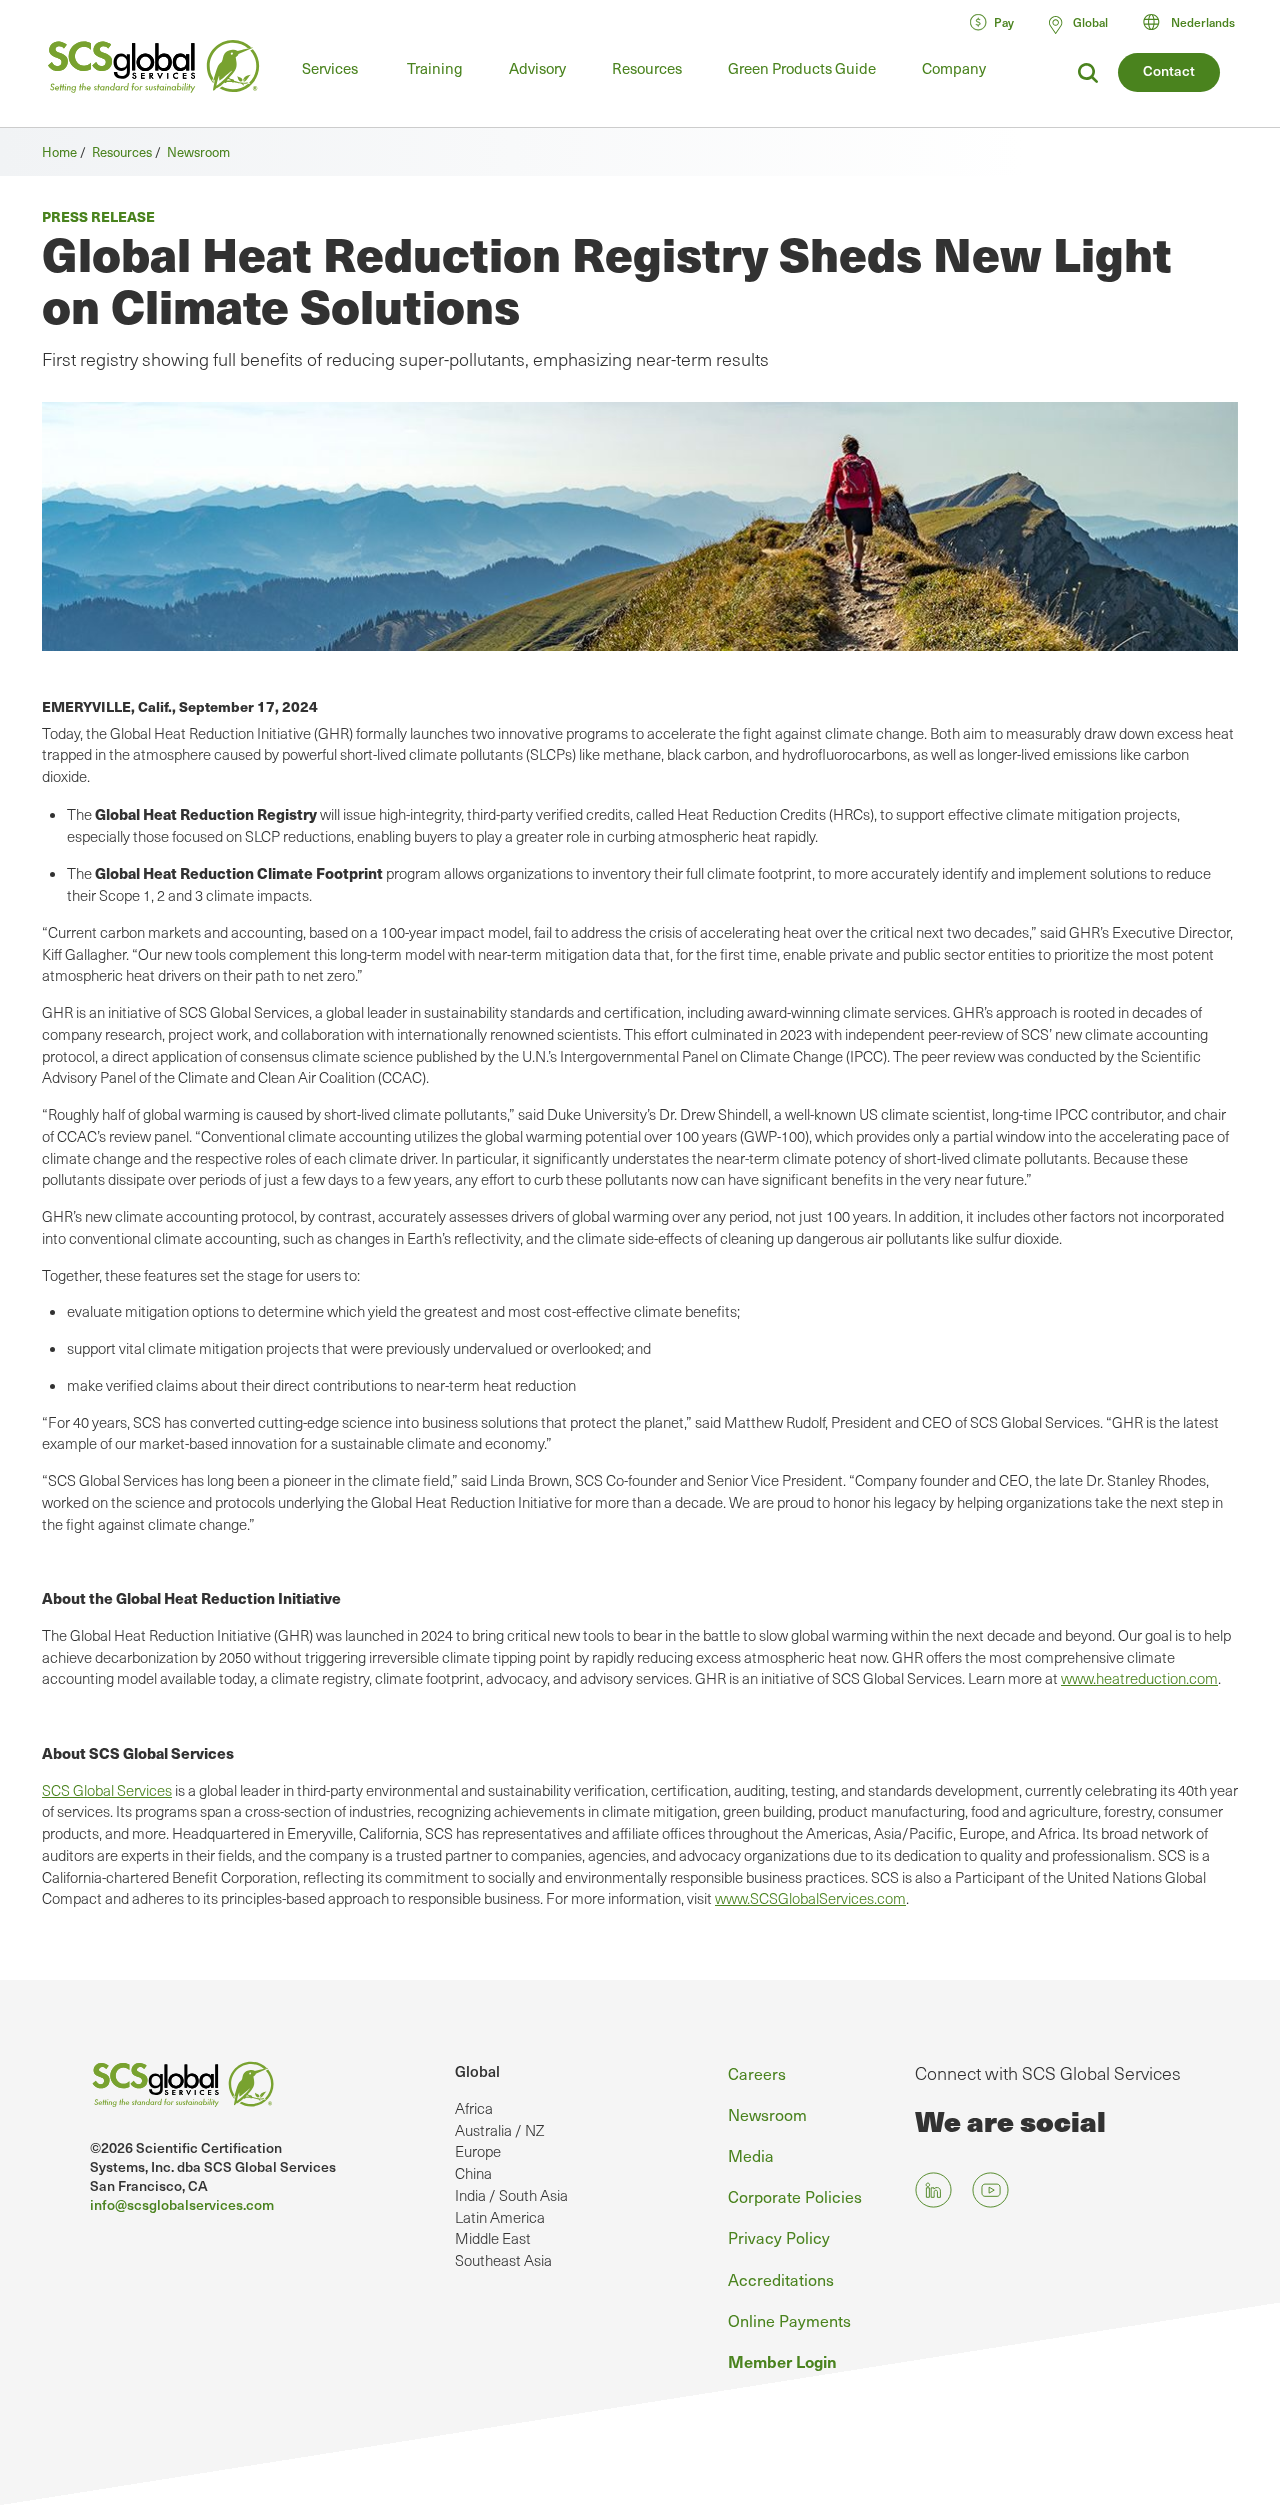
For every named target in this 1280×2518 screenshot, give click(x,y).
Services (330, 68)
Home (59, 152)
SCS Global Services (107, 1790)
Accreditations (781, 2279)
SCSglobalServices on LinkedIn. (933, 2190)
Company (954, 68)
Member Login (782, 2361)
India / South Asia (511, 2195)
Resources (647, 68)
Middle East (493, 2238)
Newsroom (198, 152)
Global (477, 2070)
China (473, 2173)
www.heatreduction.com (1139, 1678)
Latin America (500, 2217)
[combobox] (1198, 22)
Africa (474, 2108)
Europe (478, 2151)
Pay (1004, 22)
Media (751, 2155)
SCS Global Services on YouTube (990, 2190)
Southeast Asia (503, 2260)
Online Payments (789, 2320)
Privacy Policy (779, 2237)
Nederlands (1203, 22)
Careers (757, 2073)
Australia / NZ (499, 2130)
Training (435, 68)
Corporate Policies (795, 2196)
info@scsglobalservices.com (182, 2204)
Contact (1169, 70)
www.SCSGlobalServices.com (810, 1898)
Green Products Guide (802, 68)
